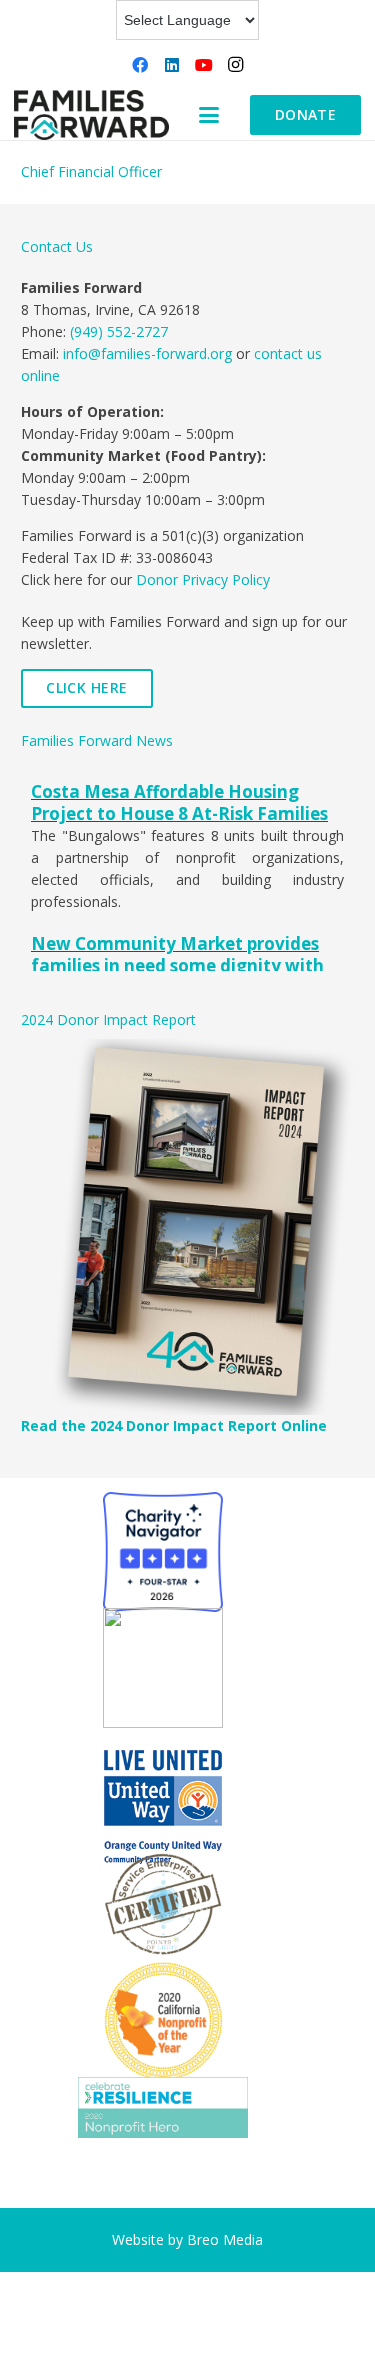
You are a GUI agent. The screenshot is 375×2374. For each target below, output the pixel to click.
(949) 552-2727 (119, 331)
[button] (209, 115)
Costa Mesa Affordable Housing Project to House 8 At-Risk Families (179, 802)
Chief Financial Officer (91, 171)
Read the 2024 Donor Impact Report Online (174, 1425)
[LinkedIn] (172, 65)
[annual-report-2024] (187, 1227)
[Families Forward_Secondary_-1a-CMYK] (91, 115)
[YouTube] (204, 65)
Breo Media (225, 2239)
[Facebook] (140, 65)
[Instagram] (236, 65)
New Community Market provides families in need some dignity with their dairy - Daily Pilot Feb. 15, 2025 (182, 965)
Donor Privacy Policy (203, 579)
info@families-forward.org (147, 353)
